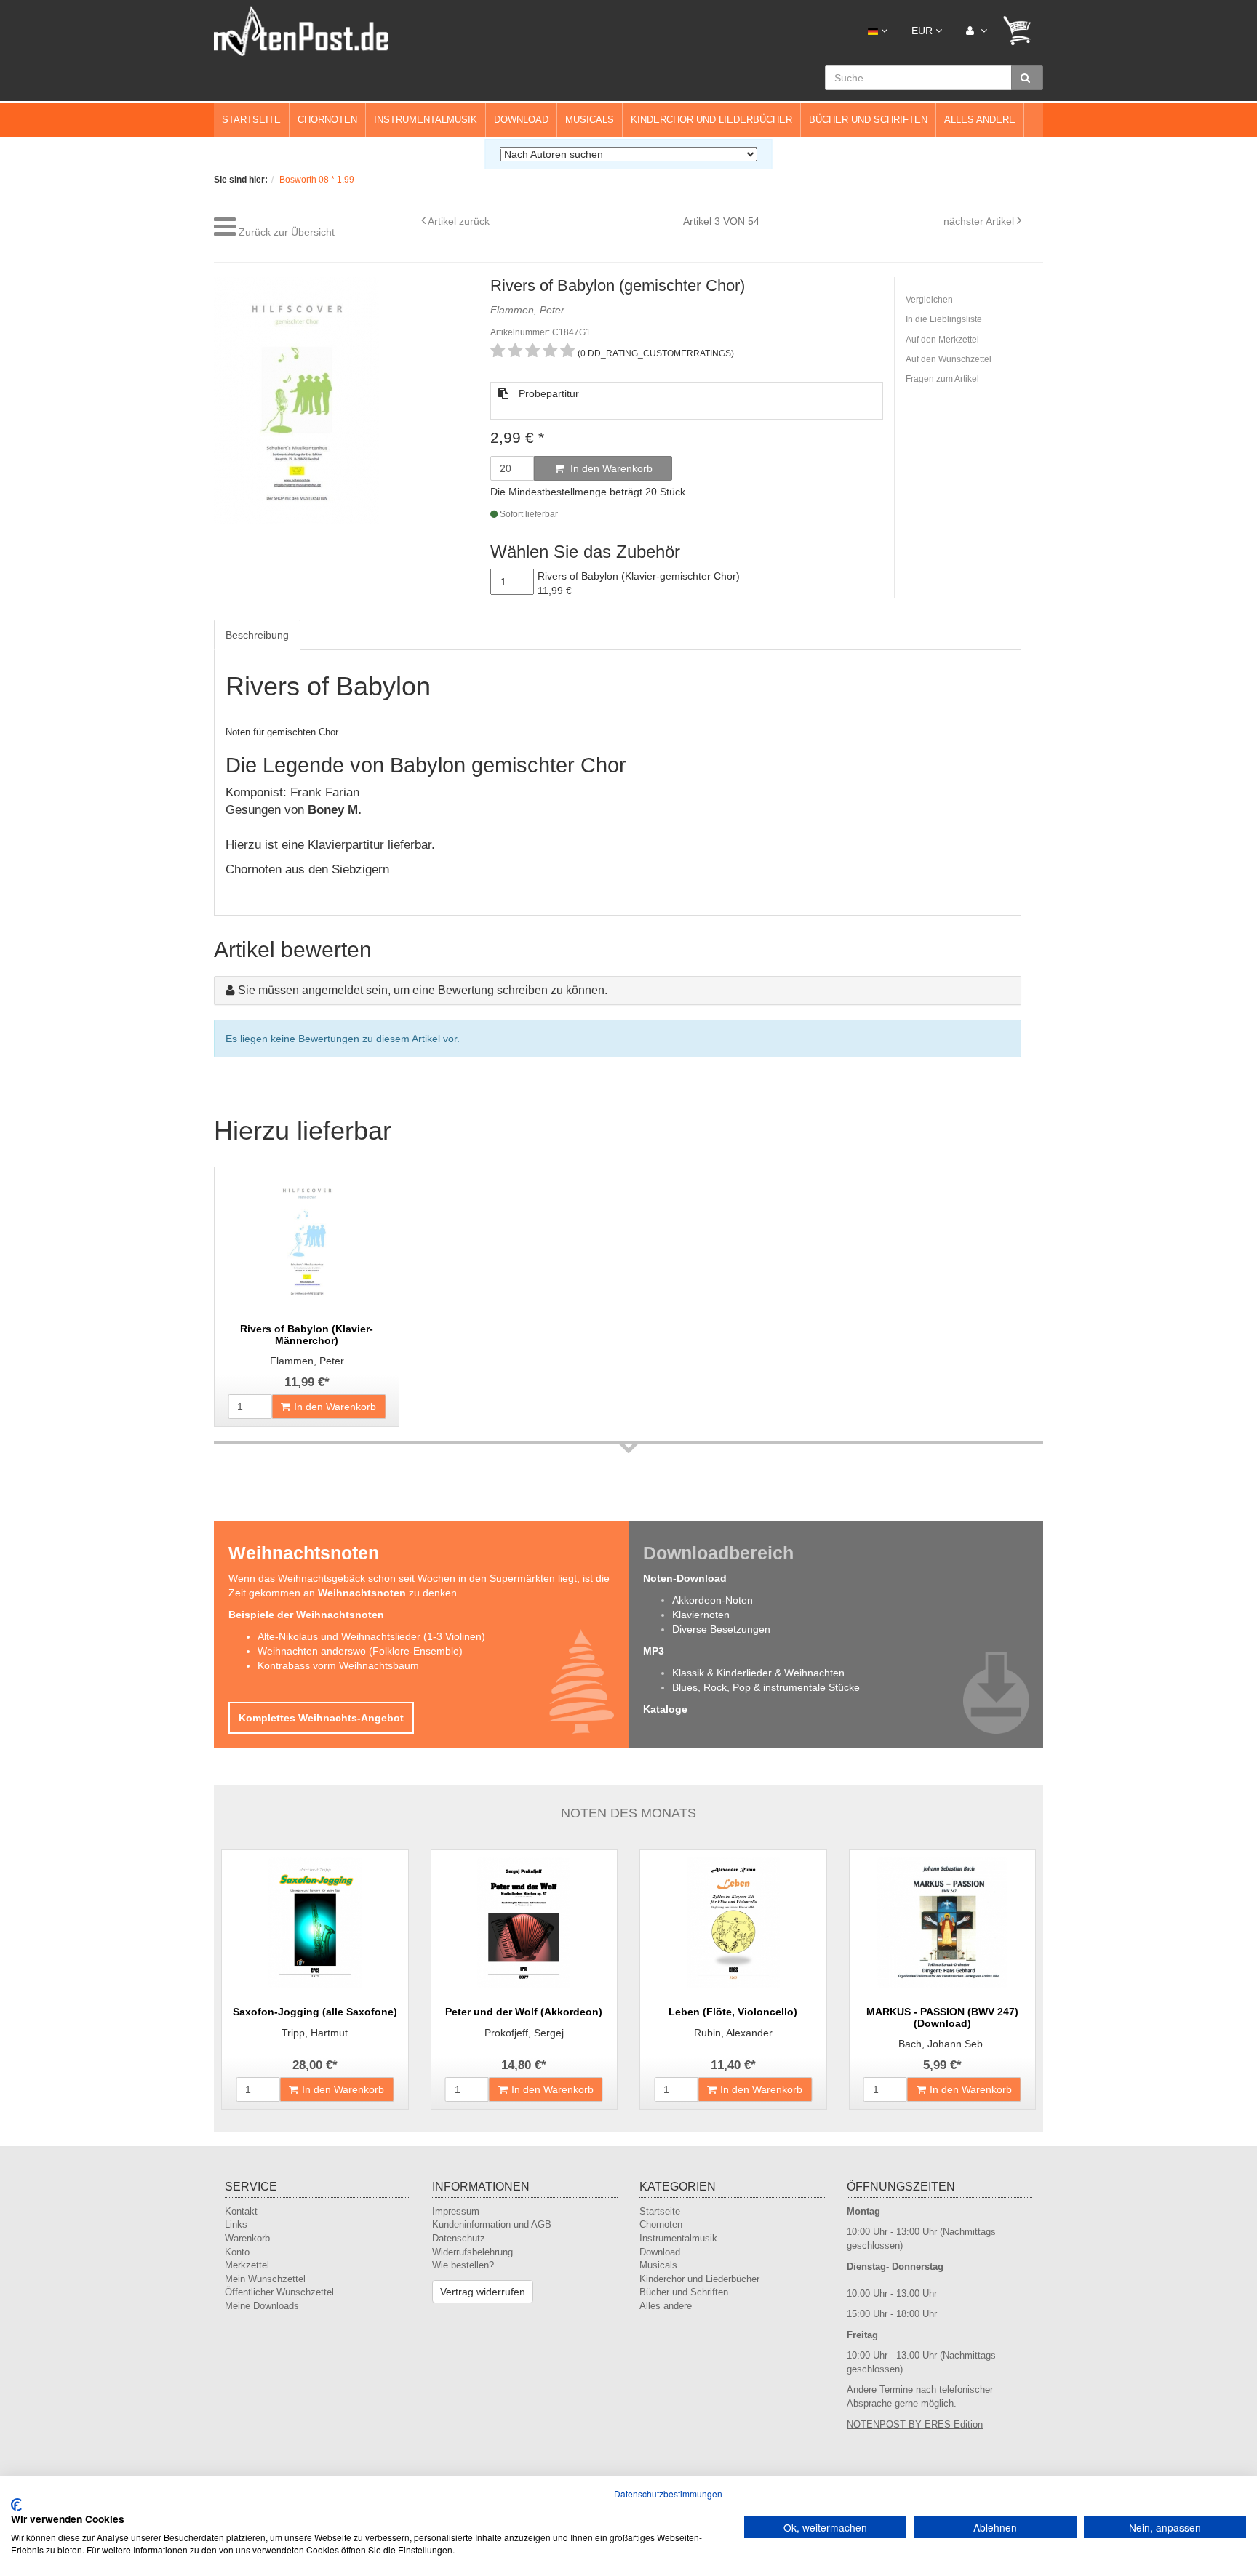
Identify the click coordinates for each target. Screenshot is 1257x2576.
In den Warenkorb (610, 468)
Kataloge (665, 1709)
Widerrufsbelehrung (472, 2252)
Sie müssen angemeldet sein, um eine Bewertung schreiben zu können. (423, 990)
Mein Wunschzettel (265, 2279)
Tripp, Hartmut (315, 2033)
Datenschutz (459, 2238)
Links (236, 2224)
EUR (923, 31)
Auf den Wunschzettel (949, 359)
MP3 (654, 1651)
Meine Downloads (262, 2306)
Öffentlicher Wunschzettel (279, 2292)
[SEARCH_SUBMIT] (1027, 78)
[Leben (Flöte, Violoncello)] (733, 1923)
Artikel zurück (459, 221)
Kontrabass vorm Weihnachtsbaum (338, 1665)
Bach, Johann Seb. (942, 2044)
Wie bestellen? (463, 2265)
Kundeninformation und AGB (492, 2224)
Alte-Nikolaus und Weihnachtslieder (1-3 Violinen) (371, 1636)
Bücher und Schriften (868, 120)
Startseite (251, 120)
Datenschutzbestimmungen (668, 2493)
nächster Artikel (980, 221)
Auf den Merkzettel (942, 340)
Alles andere (980, 120)
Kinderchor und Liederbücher (711, 120)
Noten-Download (685, 1578)
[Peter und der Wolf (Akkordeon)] (524, 1923)
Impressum (456, 2211)
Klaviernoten (701, 1615)
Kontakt (241, 2211)
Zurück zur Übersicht (287, 232)
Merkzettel (247, 2265)
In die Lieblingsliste (944, 319)
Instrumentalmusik (426, 120)
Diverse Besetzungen (721, 1629)
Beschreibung (257, 635)
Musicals (590, 120)
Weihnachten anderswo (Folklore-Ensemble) (360, 1651)
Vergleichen (929, 300)
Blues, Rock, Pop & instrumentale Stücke (766, 1687)
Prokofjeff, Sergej (524, 2033)
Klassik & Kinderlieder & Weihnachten (758, 1673)
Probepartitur (547, 393)
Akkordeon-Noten (713, 1600)
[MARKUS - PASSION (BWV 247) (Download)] (943, 1923)
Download (521, 120)
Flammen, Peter (307, 1361)
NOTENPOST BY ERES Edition (915, 2424)
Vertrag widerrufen (483, 2292)
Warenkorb (247, 2238)
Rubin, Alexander (733, 2033)
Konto (237, 2252)
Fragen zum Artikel (942, 379)
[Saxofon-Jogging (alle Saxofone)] (315, 1923)
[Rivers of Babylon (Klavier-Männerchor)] (307, 1240)
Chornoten (327, 120)
